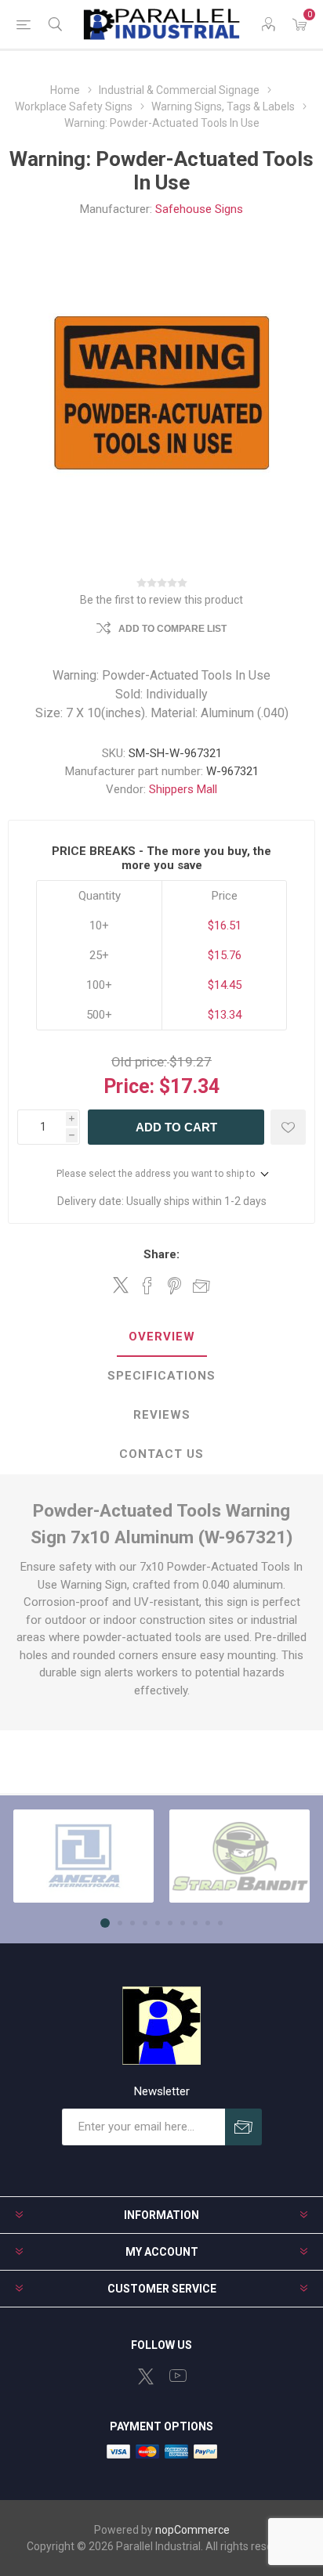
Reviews (162, 1415)
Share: (161, 1254)
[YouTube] (178, 2376)
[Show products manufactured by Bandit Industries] (240, 1856)
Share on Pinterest (174, 1286)
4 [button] (145, 1923)
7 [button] (183, 1923)
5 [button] (158, 1923)
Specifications (161, 1376)
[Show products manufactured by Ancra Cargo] (83, 1856)
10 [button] (220, 1923)
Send (243, 2127)
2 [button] (120, 1923)
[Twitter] (146, 2376)
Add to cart (176, 1127)
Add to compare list (172, 629)
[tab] (161, 1337)
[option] (83, 1856)
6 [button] (170, 1923)
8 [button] (195, 1923)
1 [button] (105, 1923)
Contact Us (161, 1454)
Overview (162, 1337)
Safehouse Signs (199, 209)
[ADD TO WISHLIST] (288, 1127)
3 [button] (132, 1923)
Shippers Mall (183, 789)
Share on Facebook (147, 1286)
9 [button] (208, 1923)
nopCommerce (192, 2530)
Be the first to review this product (161, 600)
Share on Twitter (121, 1285)
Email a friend (201, 1286)
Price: (129, 1086)
